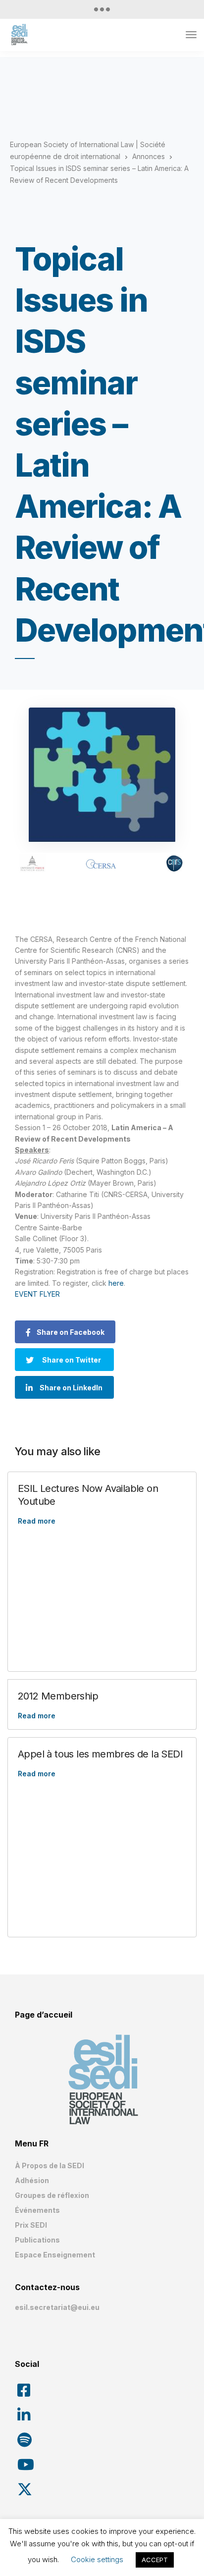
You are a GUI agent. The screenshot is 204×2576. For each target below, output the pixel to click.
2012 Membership (58, 1696)
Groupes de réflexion (52, 2195)
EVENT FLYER (37, 1294)
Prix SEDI (31, 2225)
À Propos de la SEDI (50, 2165)
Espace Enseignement (55, 2255)
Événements (37, 2210)
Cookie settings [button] (97, 2559)
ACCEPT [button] (155, 2560)
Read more (37, 1521)
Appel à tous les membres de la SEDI (100, 1754)
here (116, 1283)
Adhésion (32, 2180)
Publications (37, 2240)
